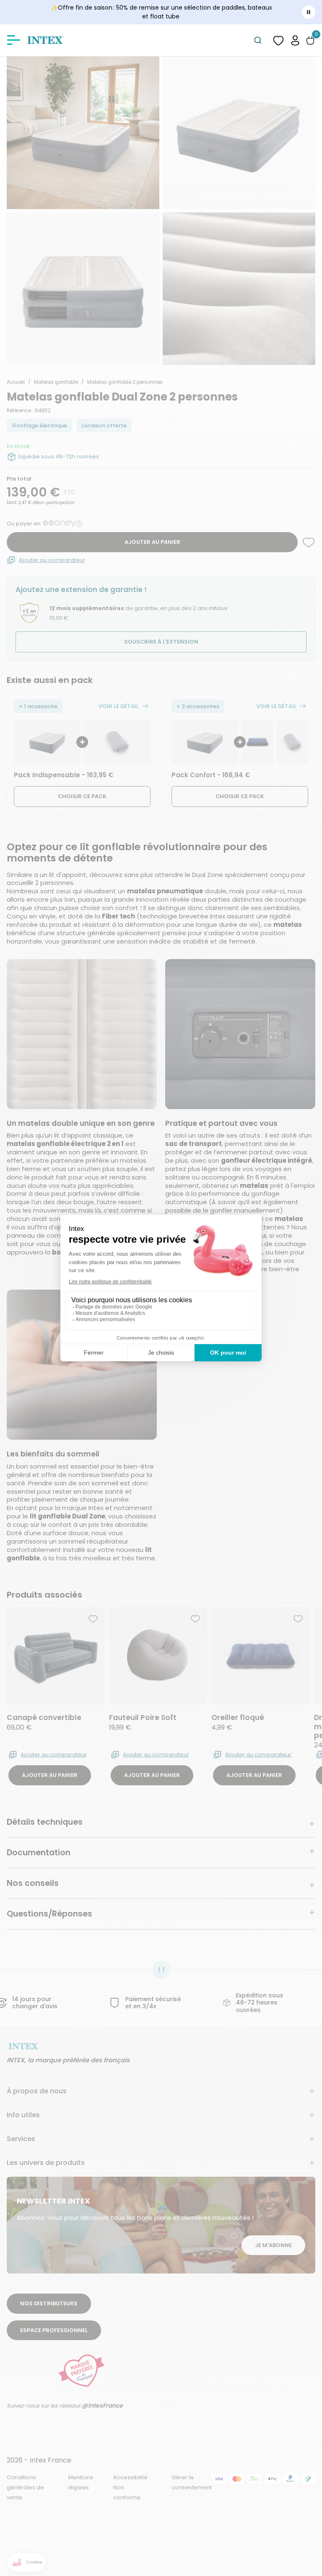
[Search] (258, 40)
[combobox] (258, 40)
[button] (295, 40)
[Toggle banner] (309, 12)
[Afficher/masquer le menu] (13, 40)
